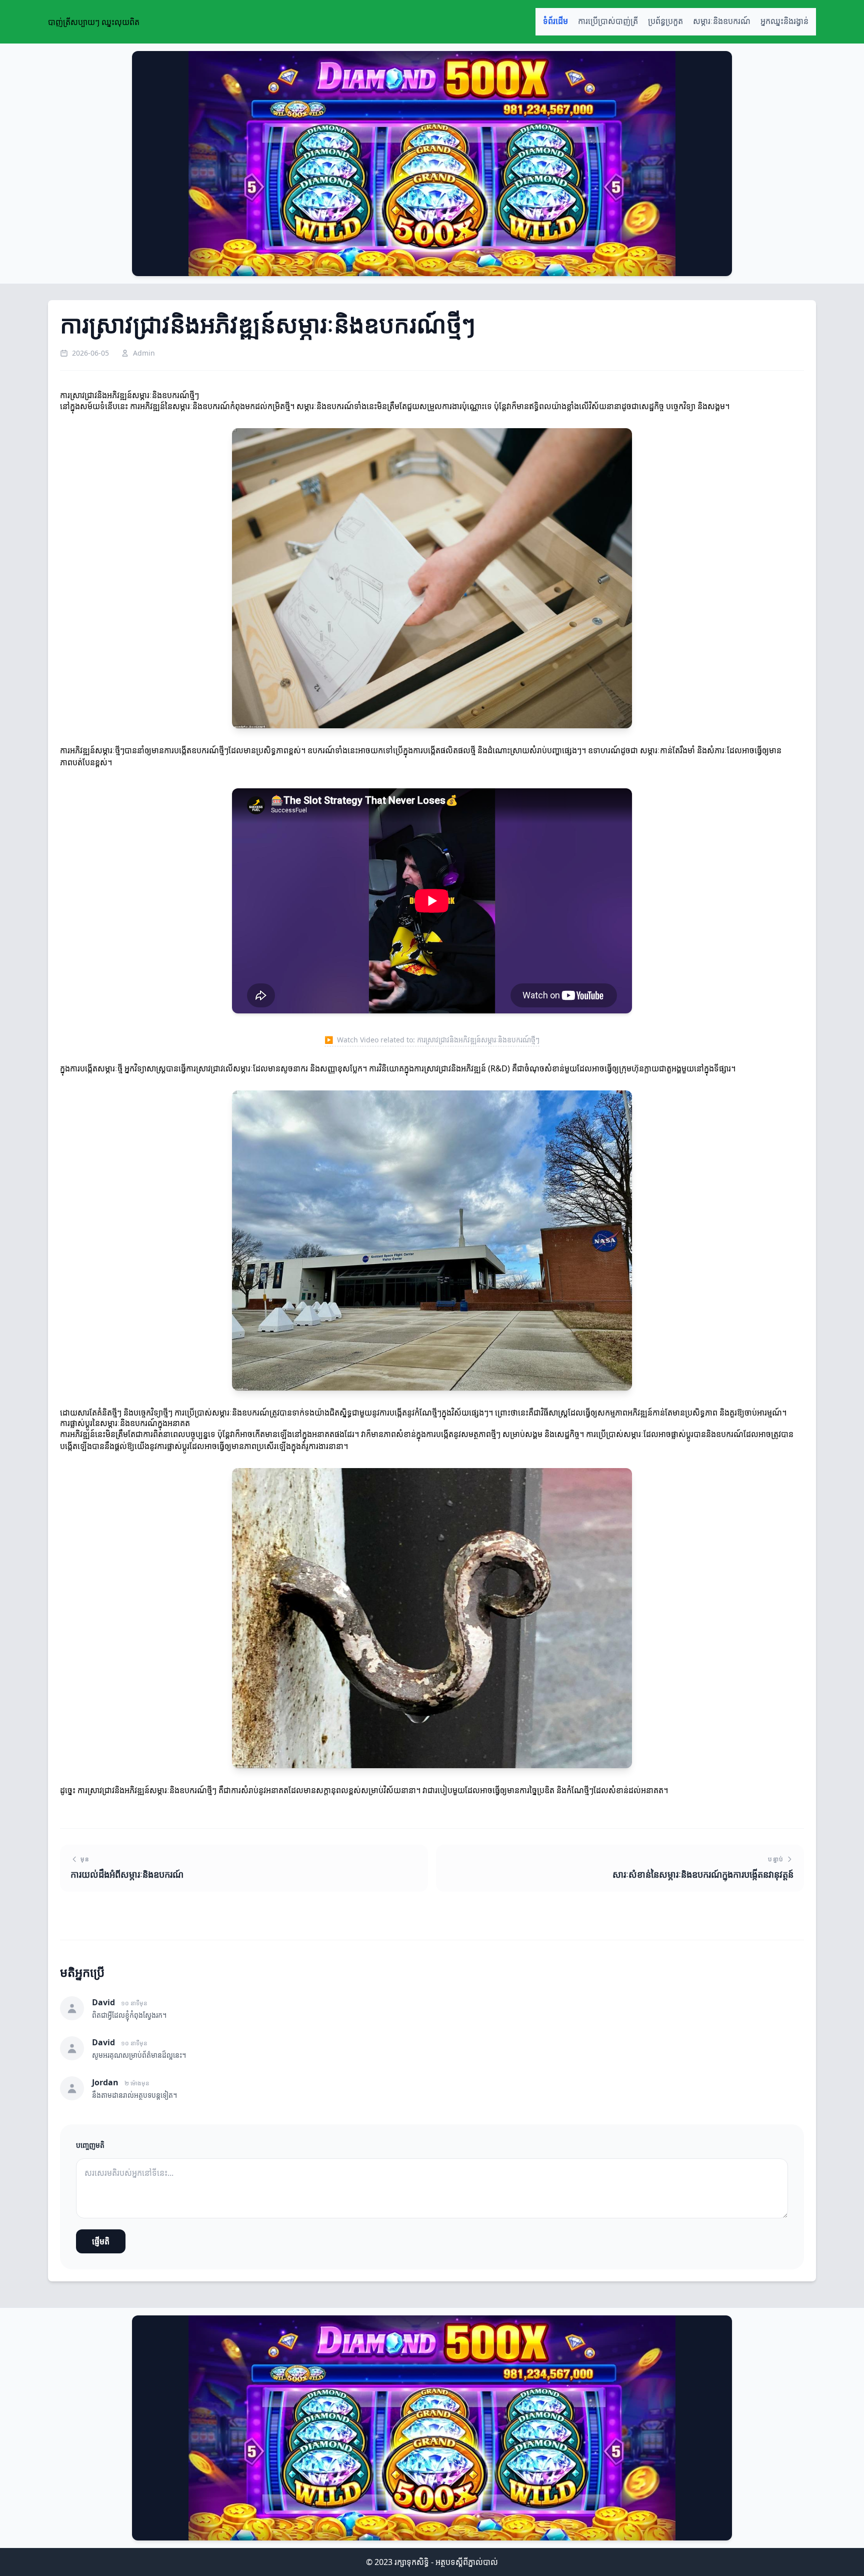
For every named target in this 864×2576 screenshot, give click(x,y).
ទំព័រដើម (555, 21)
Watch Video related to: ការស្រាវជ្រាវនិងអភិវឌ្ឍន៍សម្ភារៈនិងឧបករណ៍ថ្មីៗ (432, 1040)
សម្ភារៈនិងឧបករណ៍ (722, 21)
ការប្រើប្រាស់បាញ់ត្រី (608, 21)
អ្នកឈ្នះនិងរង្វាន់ (784, 21)
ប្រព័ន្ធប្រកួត (665, 21)
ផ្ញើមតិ (101, 2241)
